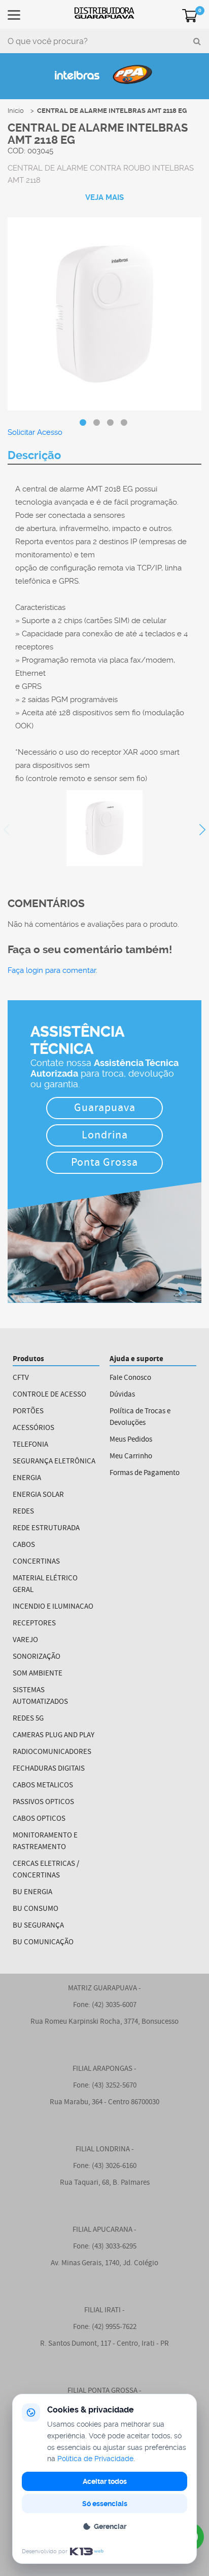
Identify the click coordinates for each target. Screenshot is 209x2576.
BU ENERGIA (32, 1892)
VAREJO (25, 1640)
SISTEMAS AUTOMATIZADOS (40, 1696)
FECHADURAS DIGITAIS (49, 1769)
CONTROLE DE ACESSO (49, 1395)
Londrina (105, 1136)
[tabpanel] (104, 315)
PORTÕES (28, 1412)
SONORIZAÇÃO (37, 1657)
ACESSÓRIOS (33, 1428)
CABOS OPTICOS (39, 1819)
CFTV (21, 1378)
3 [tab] (110, 423)
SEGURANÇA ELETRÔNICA (54, 1462)
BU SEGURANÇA (38, 1926)
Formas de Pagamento (145, 1473)
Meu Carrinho (131, 1457)
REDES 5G (28, 1719)
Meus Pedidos (131, 1440)
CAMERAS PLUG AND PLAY (54, 1735)
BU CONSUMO (36, 1909)
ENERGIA (27, 1478)
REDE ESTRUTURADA (46, 1528)
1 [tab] (83, 423)
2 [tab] (96, 423)
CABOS (24, 1545)
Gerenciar (110, 2526)
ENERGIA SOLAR (38, 1495)
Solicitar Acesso (35, 432)
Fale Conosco (130, 1378)
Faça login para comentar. (53, 970)
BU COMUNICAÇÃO (43, 1943)
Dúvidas (122, 1395)
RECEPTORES (34, 1624)
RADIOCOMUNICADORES (52, 1752)
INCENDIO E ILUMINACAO (53, 1607)
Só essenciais (105, 2504)
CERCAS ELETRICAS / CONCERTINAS (46, 1870)
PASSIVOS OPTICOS (43, 1802)
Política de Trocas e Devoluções (140, 1417)
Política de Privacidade (95, 2459)
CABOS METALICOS (43, 1786)
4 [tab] (124, 423)
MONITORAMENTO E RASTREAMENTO (45, 1842)
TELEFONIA (30, 1445)
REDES (23, 1512)
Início (16, 111)
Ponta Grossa (104, 1163)
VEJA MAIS (104, 197)
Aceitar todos (105, 2481)
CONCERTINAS (36, 1562)
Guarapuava (105, 1109)
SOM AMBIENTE (38, 1674)
